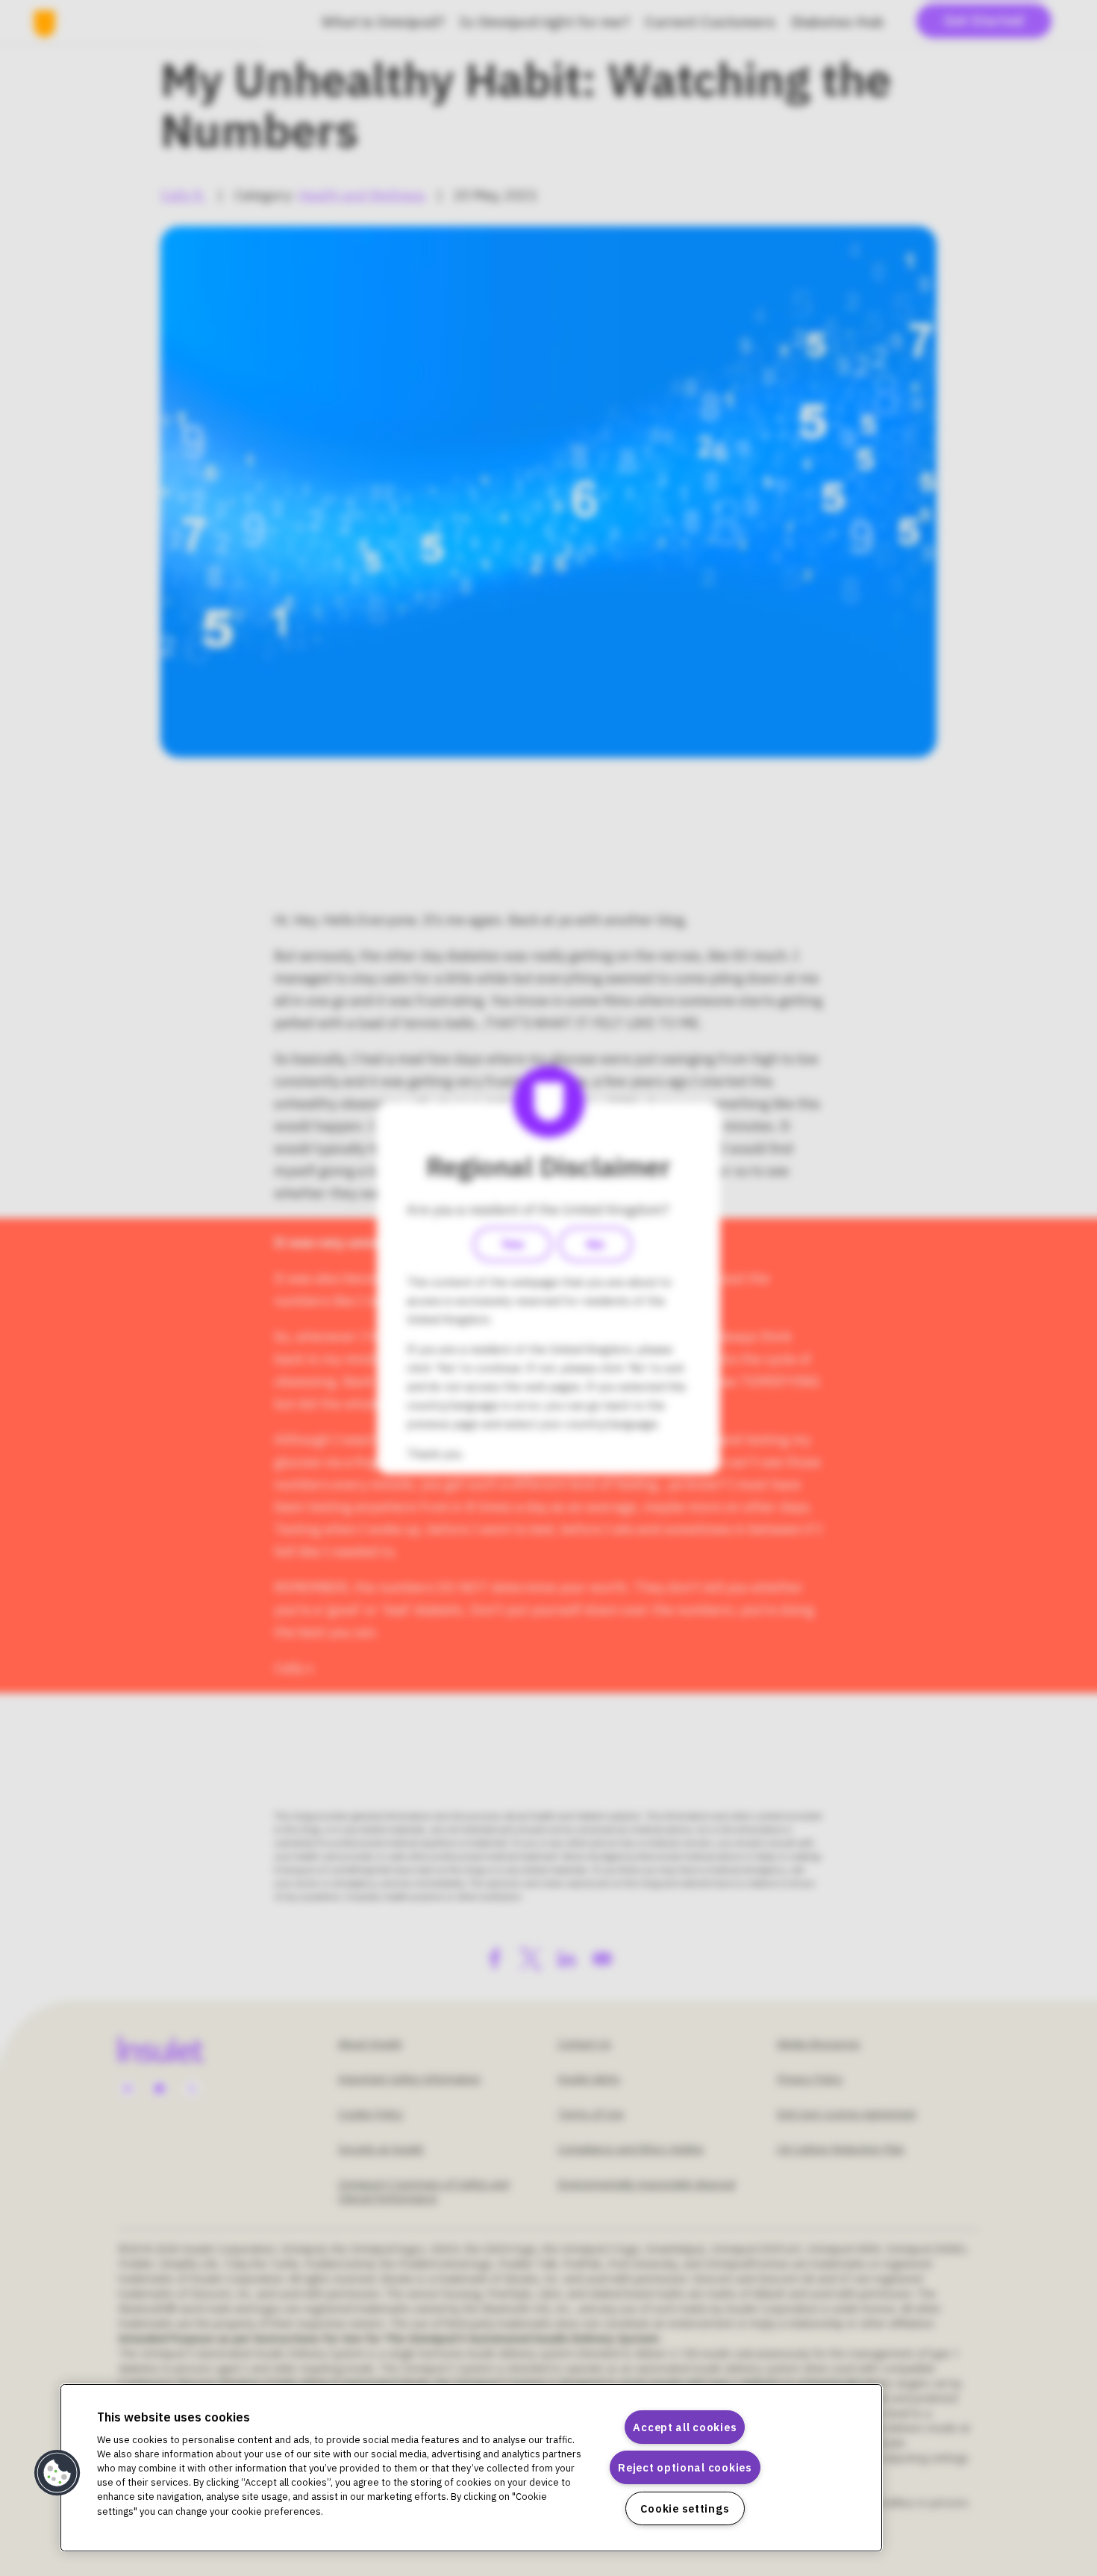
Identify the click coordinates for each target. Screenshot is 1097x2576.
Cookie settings (685, 2508)
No (596, 1244)
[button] (57, 2473)
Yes (512, 1244)
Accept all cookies (685, 2427)
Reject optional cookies (685, 2467)
